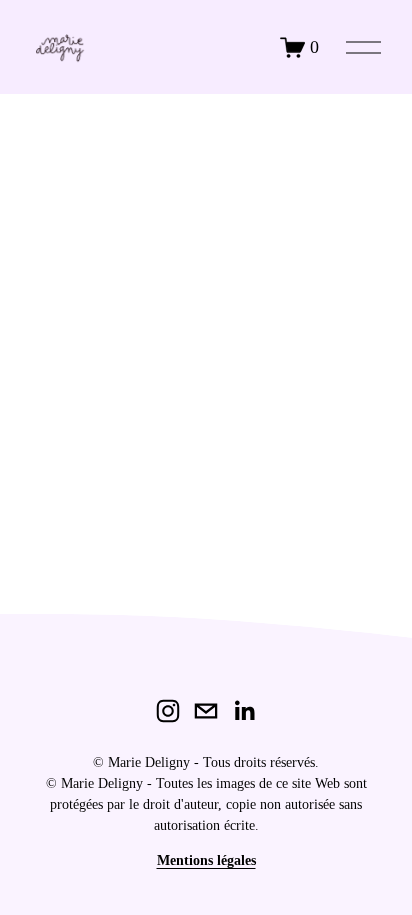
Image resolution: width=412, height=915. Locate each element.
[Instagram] (168, 711)
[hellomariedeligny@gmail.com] (206, 711)
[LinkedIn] (244, 711)
